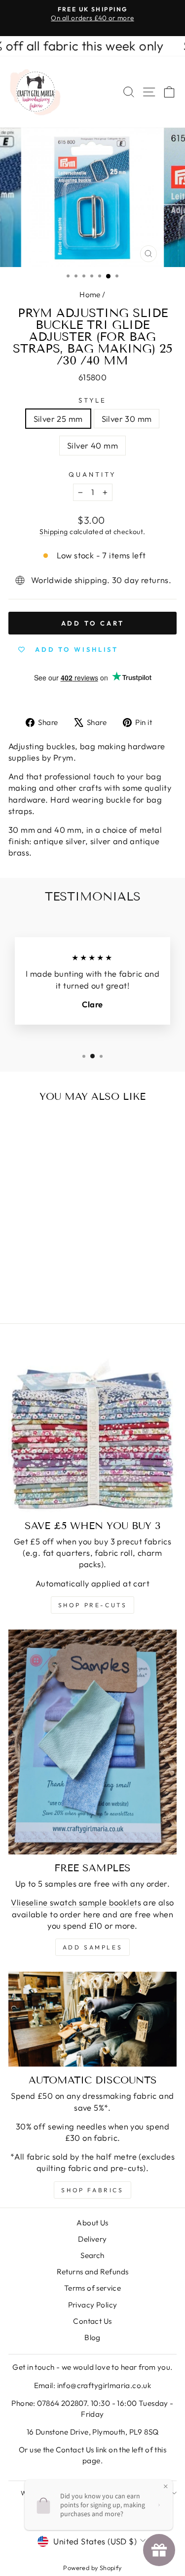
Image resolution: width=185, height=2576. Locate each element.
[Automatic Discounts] (92, 2019)
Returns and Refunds (93, 2272)
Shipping (54, 532)
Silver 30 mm (127, 419)
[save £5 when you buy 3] (92, 1428)
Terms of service (93, 2288)
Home (90, 294)
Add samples (93, 1947)
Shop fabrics (92, 2190)
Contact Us (92, 2321)
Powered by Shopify (92, 2568)
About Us (92, 2223)
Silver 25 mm (58, 419)
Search (92, 2255)
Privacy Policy (93, 2305)
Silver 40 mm (92, 445)
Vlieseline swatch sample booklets (76, 1902)
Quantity (92, 474)
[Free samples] (92, 1742)
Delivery (92, 2239)
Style (93, 400)
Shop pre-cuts (93, 1605)
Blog (92, 2337)
